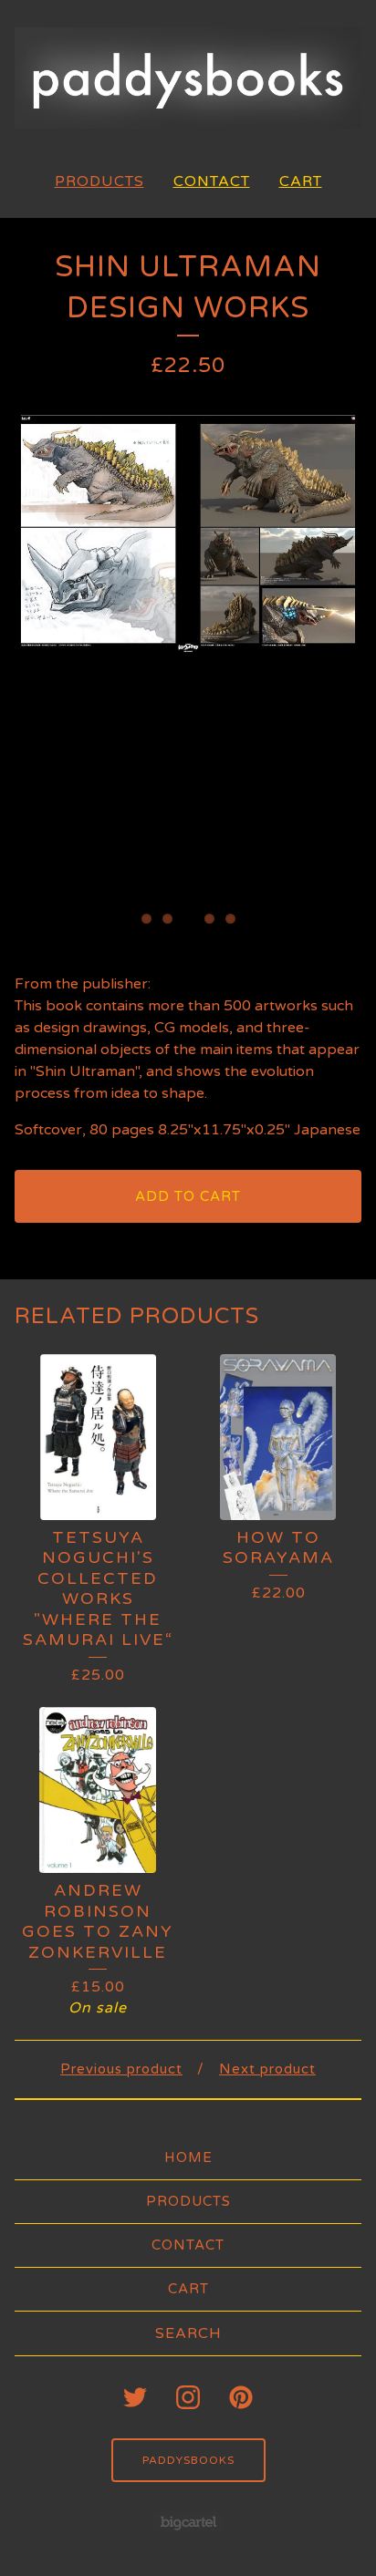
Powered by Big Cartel (188, 2522)
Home (188, 2157)
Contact (212, 181)
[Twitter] (135, 2397)
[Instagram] (188, 2397)
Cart (301, 181)
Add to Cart (188, 1196)
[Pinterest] (241, 2397)
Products (99, 181)
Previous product (121, 2069)
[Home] (188, 78)
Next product (267, 2069)
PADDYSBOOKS (188, 2460)
